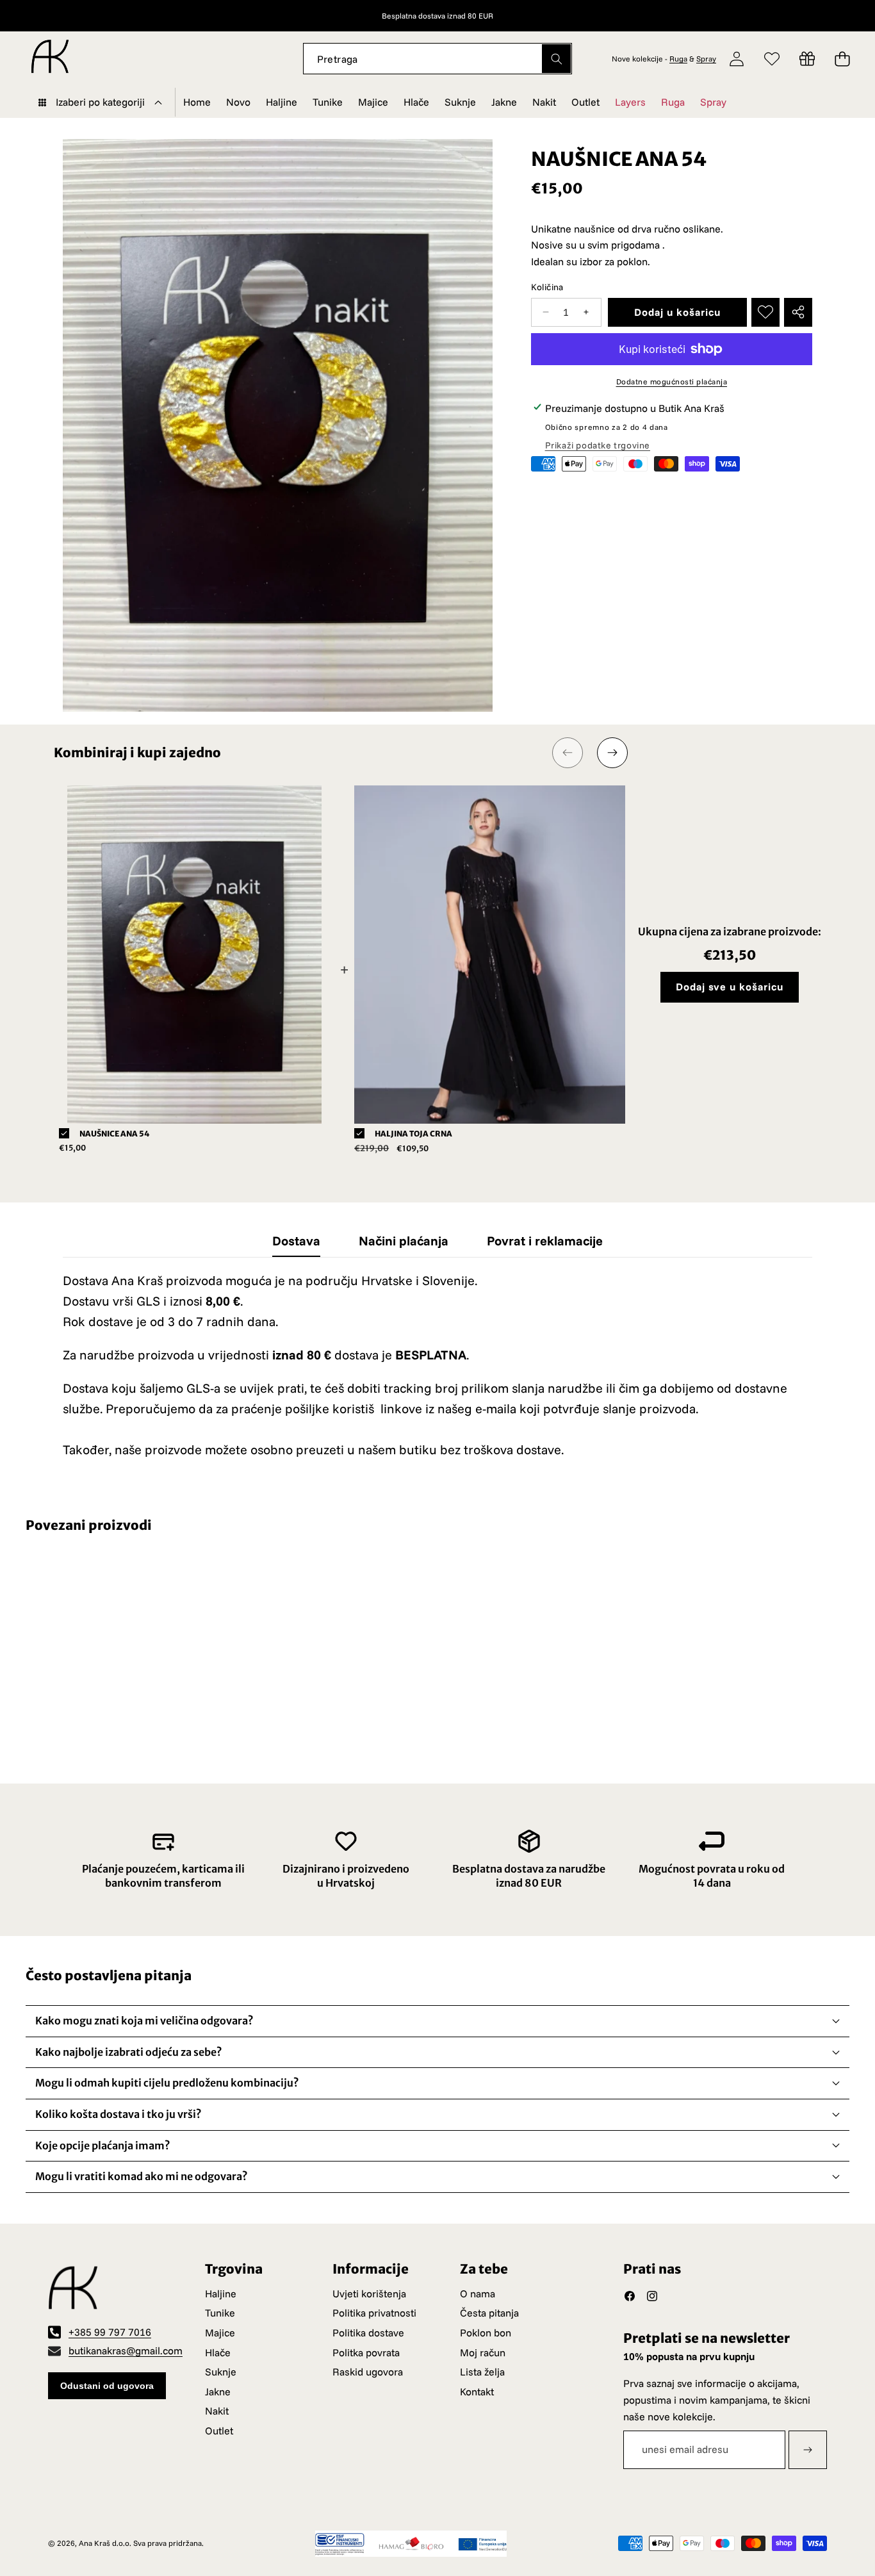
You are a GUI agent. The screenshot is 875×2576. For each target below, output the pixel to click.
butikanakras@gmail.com (126, 2350)
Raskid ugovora (368, 2372)
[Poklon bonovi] (807, 59)
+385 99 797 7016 (110, 2332)
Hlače (218, 2352)
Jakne (218, 2391)
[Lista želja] (772, 59)
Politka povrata (366, 2352)
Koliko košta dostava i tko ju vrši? (119, 2114)
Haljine (221, 2293)
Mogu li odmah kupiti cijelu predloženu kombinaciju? (167, 2083)
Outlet (219, 2431)
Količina (547, 286)
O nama (478, 2293)
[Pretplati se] (808, 2450)
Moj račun (483, 2352)
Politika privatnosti (374, 2313)
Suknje (221, 2372)
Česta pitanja (489, 2313)
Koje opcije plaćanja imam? (103, 2145)
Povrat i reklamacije (545, 1241)
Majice (220, 2333)
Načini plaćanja (404, 1241)
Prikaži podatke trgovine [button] (598, 445)
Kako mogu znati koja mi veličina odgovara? (144, 2021)
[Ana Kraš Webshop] (50, 59)
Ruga (678, 59)
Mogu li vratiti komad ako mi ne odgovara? (142, 2176)
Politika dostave (368, 2333)
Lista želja (482, 2372)
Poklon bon (486, 2333)
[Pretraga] (556, 59)
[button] (831, 16)
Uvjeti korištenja (369, 2293)
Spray (706, 59)
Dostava (296, 1241)
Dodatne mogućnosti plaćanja (672, 381)
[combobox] (438, 59)
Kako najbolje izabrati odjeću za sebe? (129, 2052)
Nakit (217, 2411)
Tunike (220, 2313)
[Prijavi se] (737, 59)
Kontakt (477, 2391)
